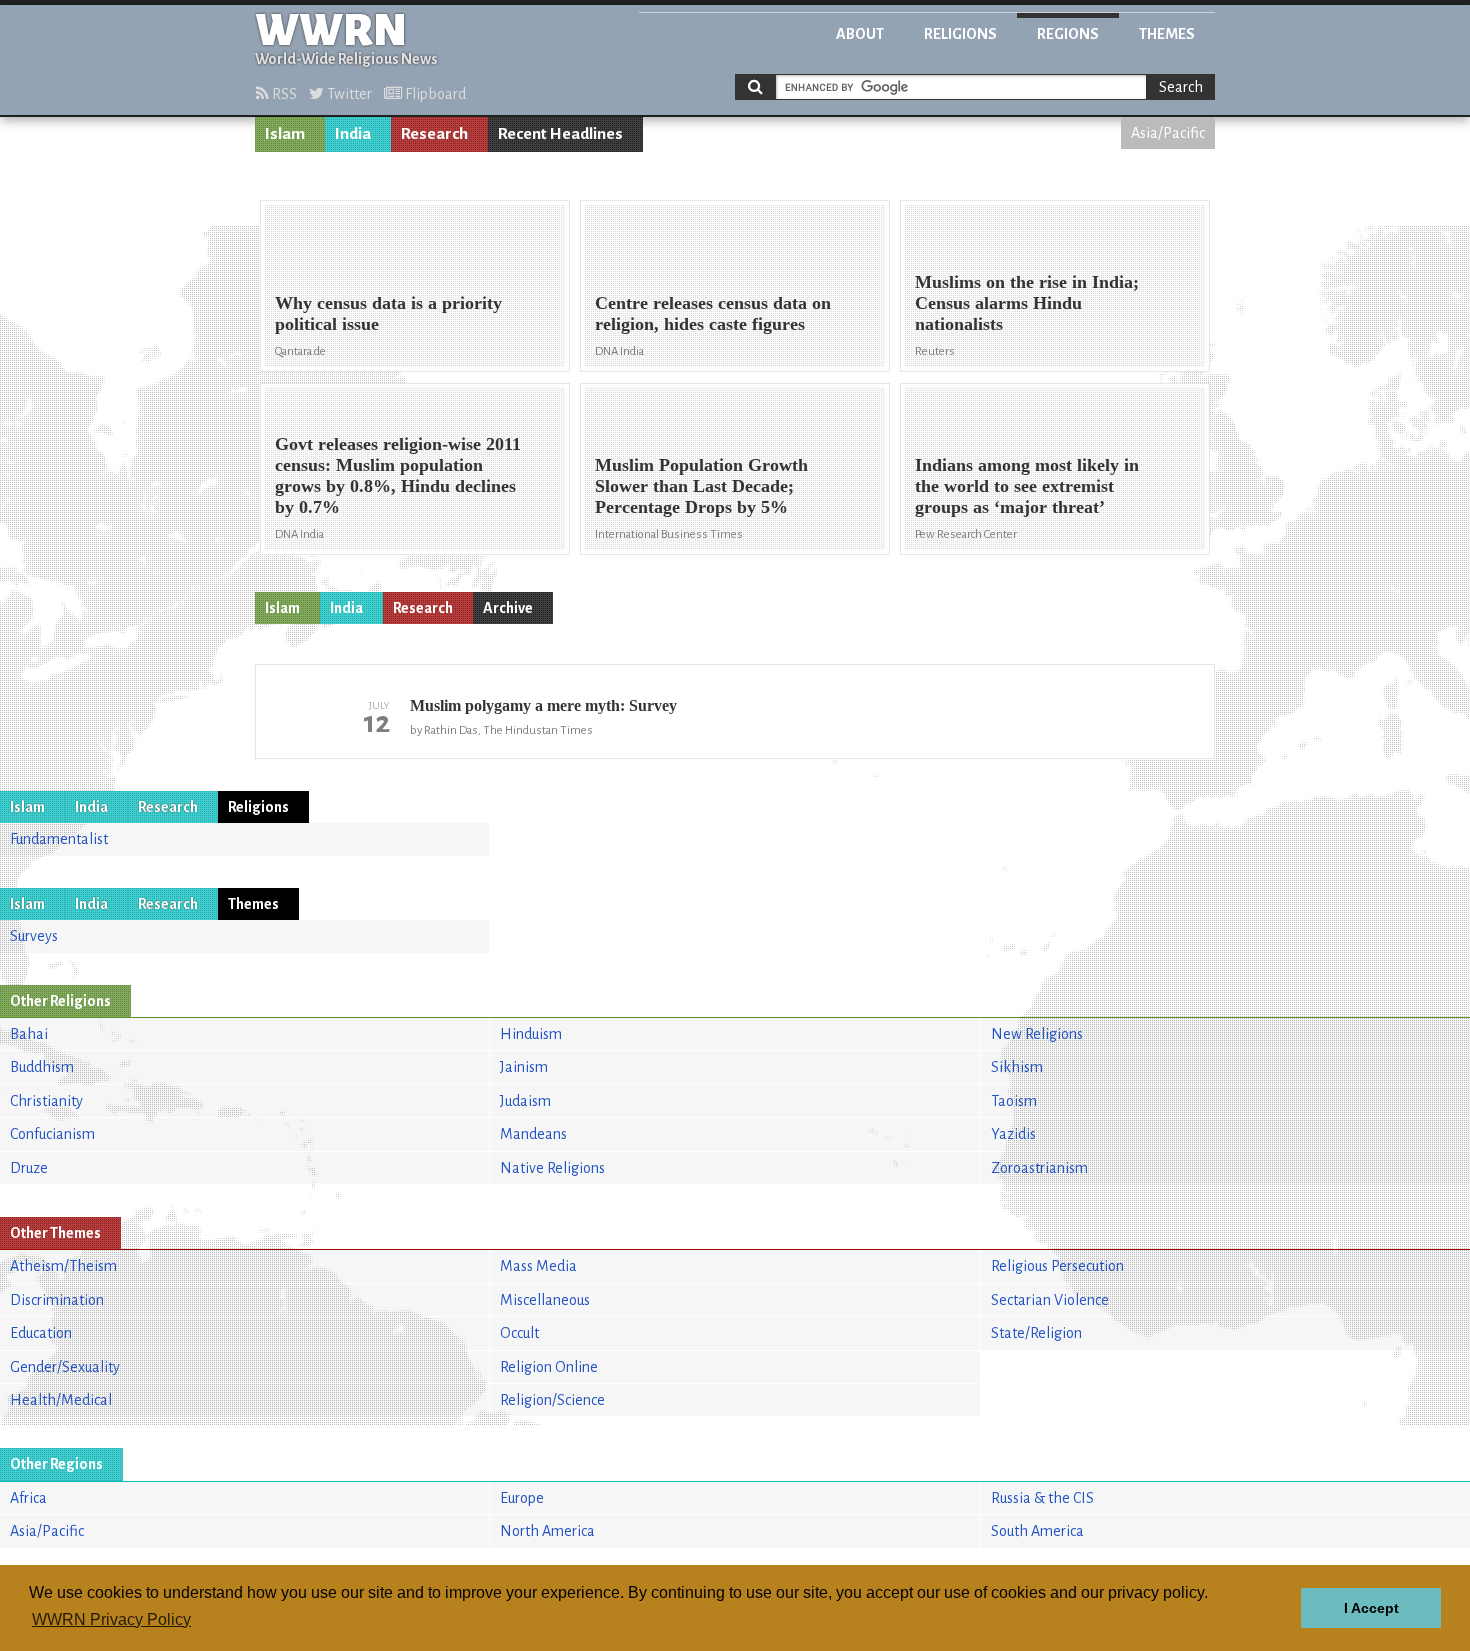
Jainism (524, 1067)
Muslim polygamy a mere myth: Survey (543, 705)
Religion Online (549, 1367)
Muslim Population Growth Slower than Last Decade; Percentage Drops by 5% (701, 486)
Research (434, 134)
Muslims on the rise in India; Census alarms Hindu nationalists (1027, 303)
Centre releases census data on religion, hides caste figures (713, 313)
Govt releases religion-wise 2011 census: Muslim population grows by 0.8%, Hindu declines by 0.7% (398, 475)
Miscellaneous (545, 1300)
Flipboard (434, 94)
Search (1181, 87)
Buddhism (42, 1067)
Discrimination (57, 1300)
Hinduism (531, 1034)
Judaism (525, 1101)
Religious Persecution (1057, 1266)
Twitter (348, 94)
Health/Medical (61, 1400)
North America (547, 1531)
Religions (960, 34)
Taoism (1014, 1101)
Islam (285, 134)
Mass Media (538, 1266)
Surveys (34, 936)
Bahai (29, 1034)
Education (41, 1333)
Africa (28, 1498)
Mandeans (533, 1134)
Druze (29, 1168)
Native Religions (552, 1168)
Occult (519, 1333)
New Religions (1037, 1034)
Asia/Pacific (1168, 133)
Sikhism (1017, 1067)
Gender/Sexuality (65, 1367)
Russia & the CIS (1042, 1498)
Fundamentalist (59, 839)
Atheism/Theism (63, 1266)
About (860, 34)
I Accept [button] (1371, 1608)
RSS (283, 94)
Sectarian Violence (1050, 1300)
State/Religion (1036, 1333)
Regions (1068, 34)
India (353, 134)
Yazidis (1013, 1134)
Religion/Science (552, 1400)
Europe (522, 1498)
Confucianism (52, 1134)
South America (1037, 1531)
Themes (1167, 34)
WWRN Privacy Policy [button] (111, 1619)
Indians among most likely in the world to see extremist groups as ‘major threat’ (1027, 486)
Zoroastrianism (1039, 1168)
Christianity (46, 1101)
